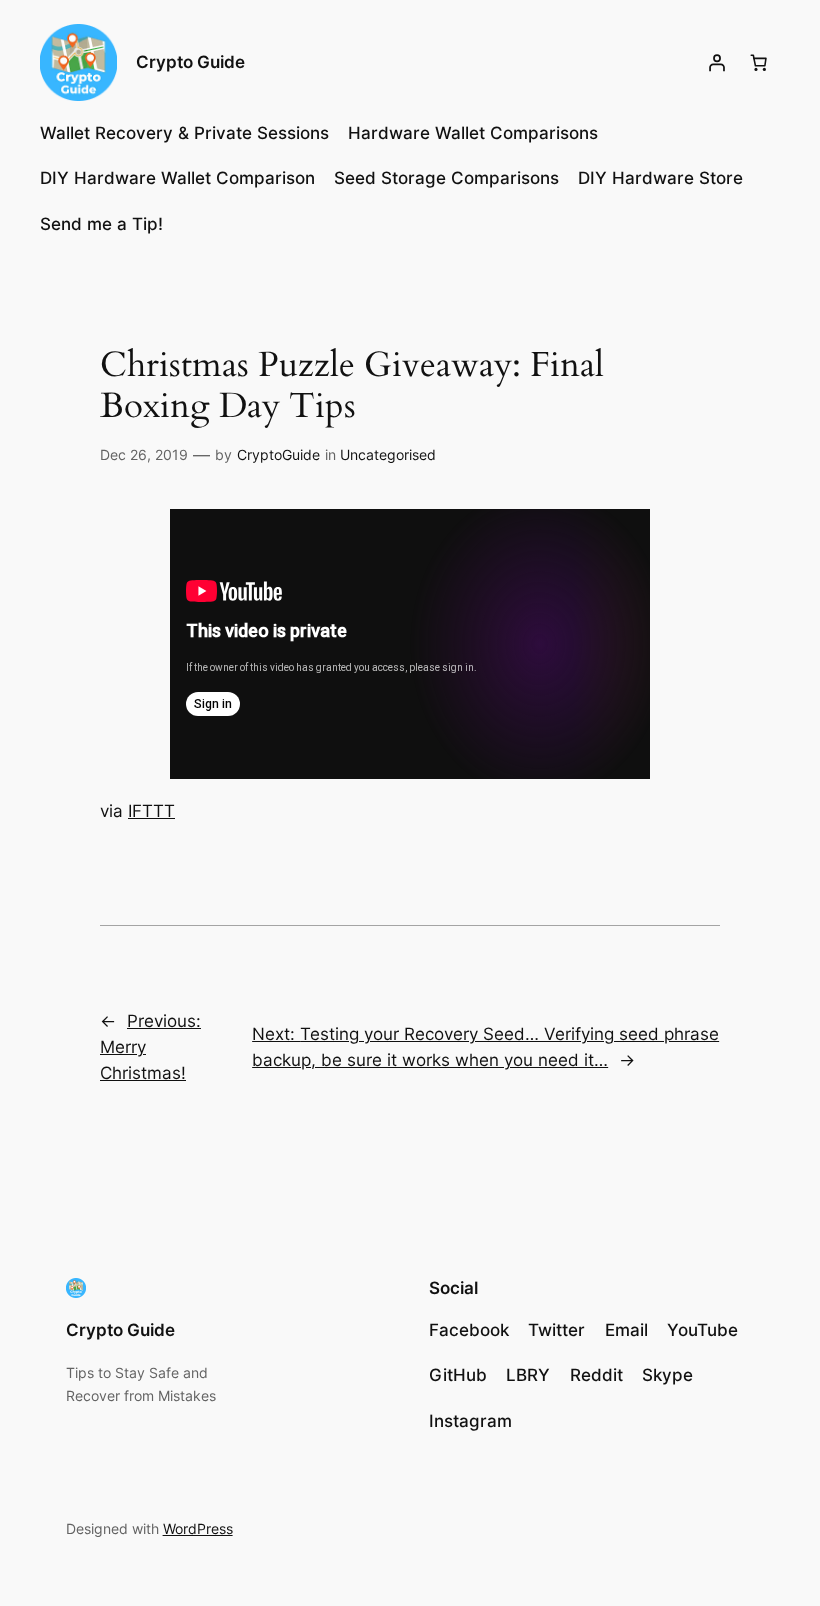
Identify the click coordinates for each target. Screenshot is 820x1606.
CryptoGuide (278, 454)
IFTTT (151, 811)
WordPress (198, 1528)
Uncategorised (388, 454)
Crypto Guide (190, 62)
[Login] (717, 63)
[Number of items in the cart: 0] (759, 63)
